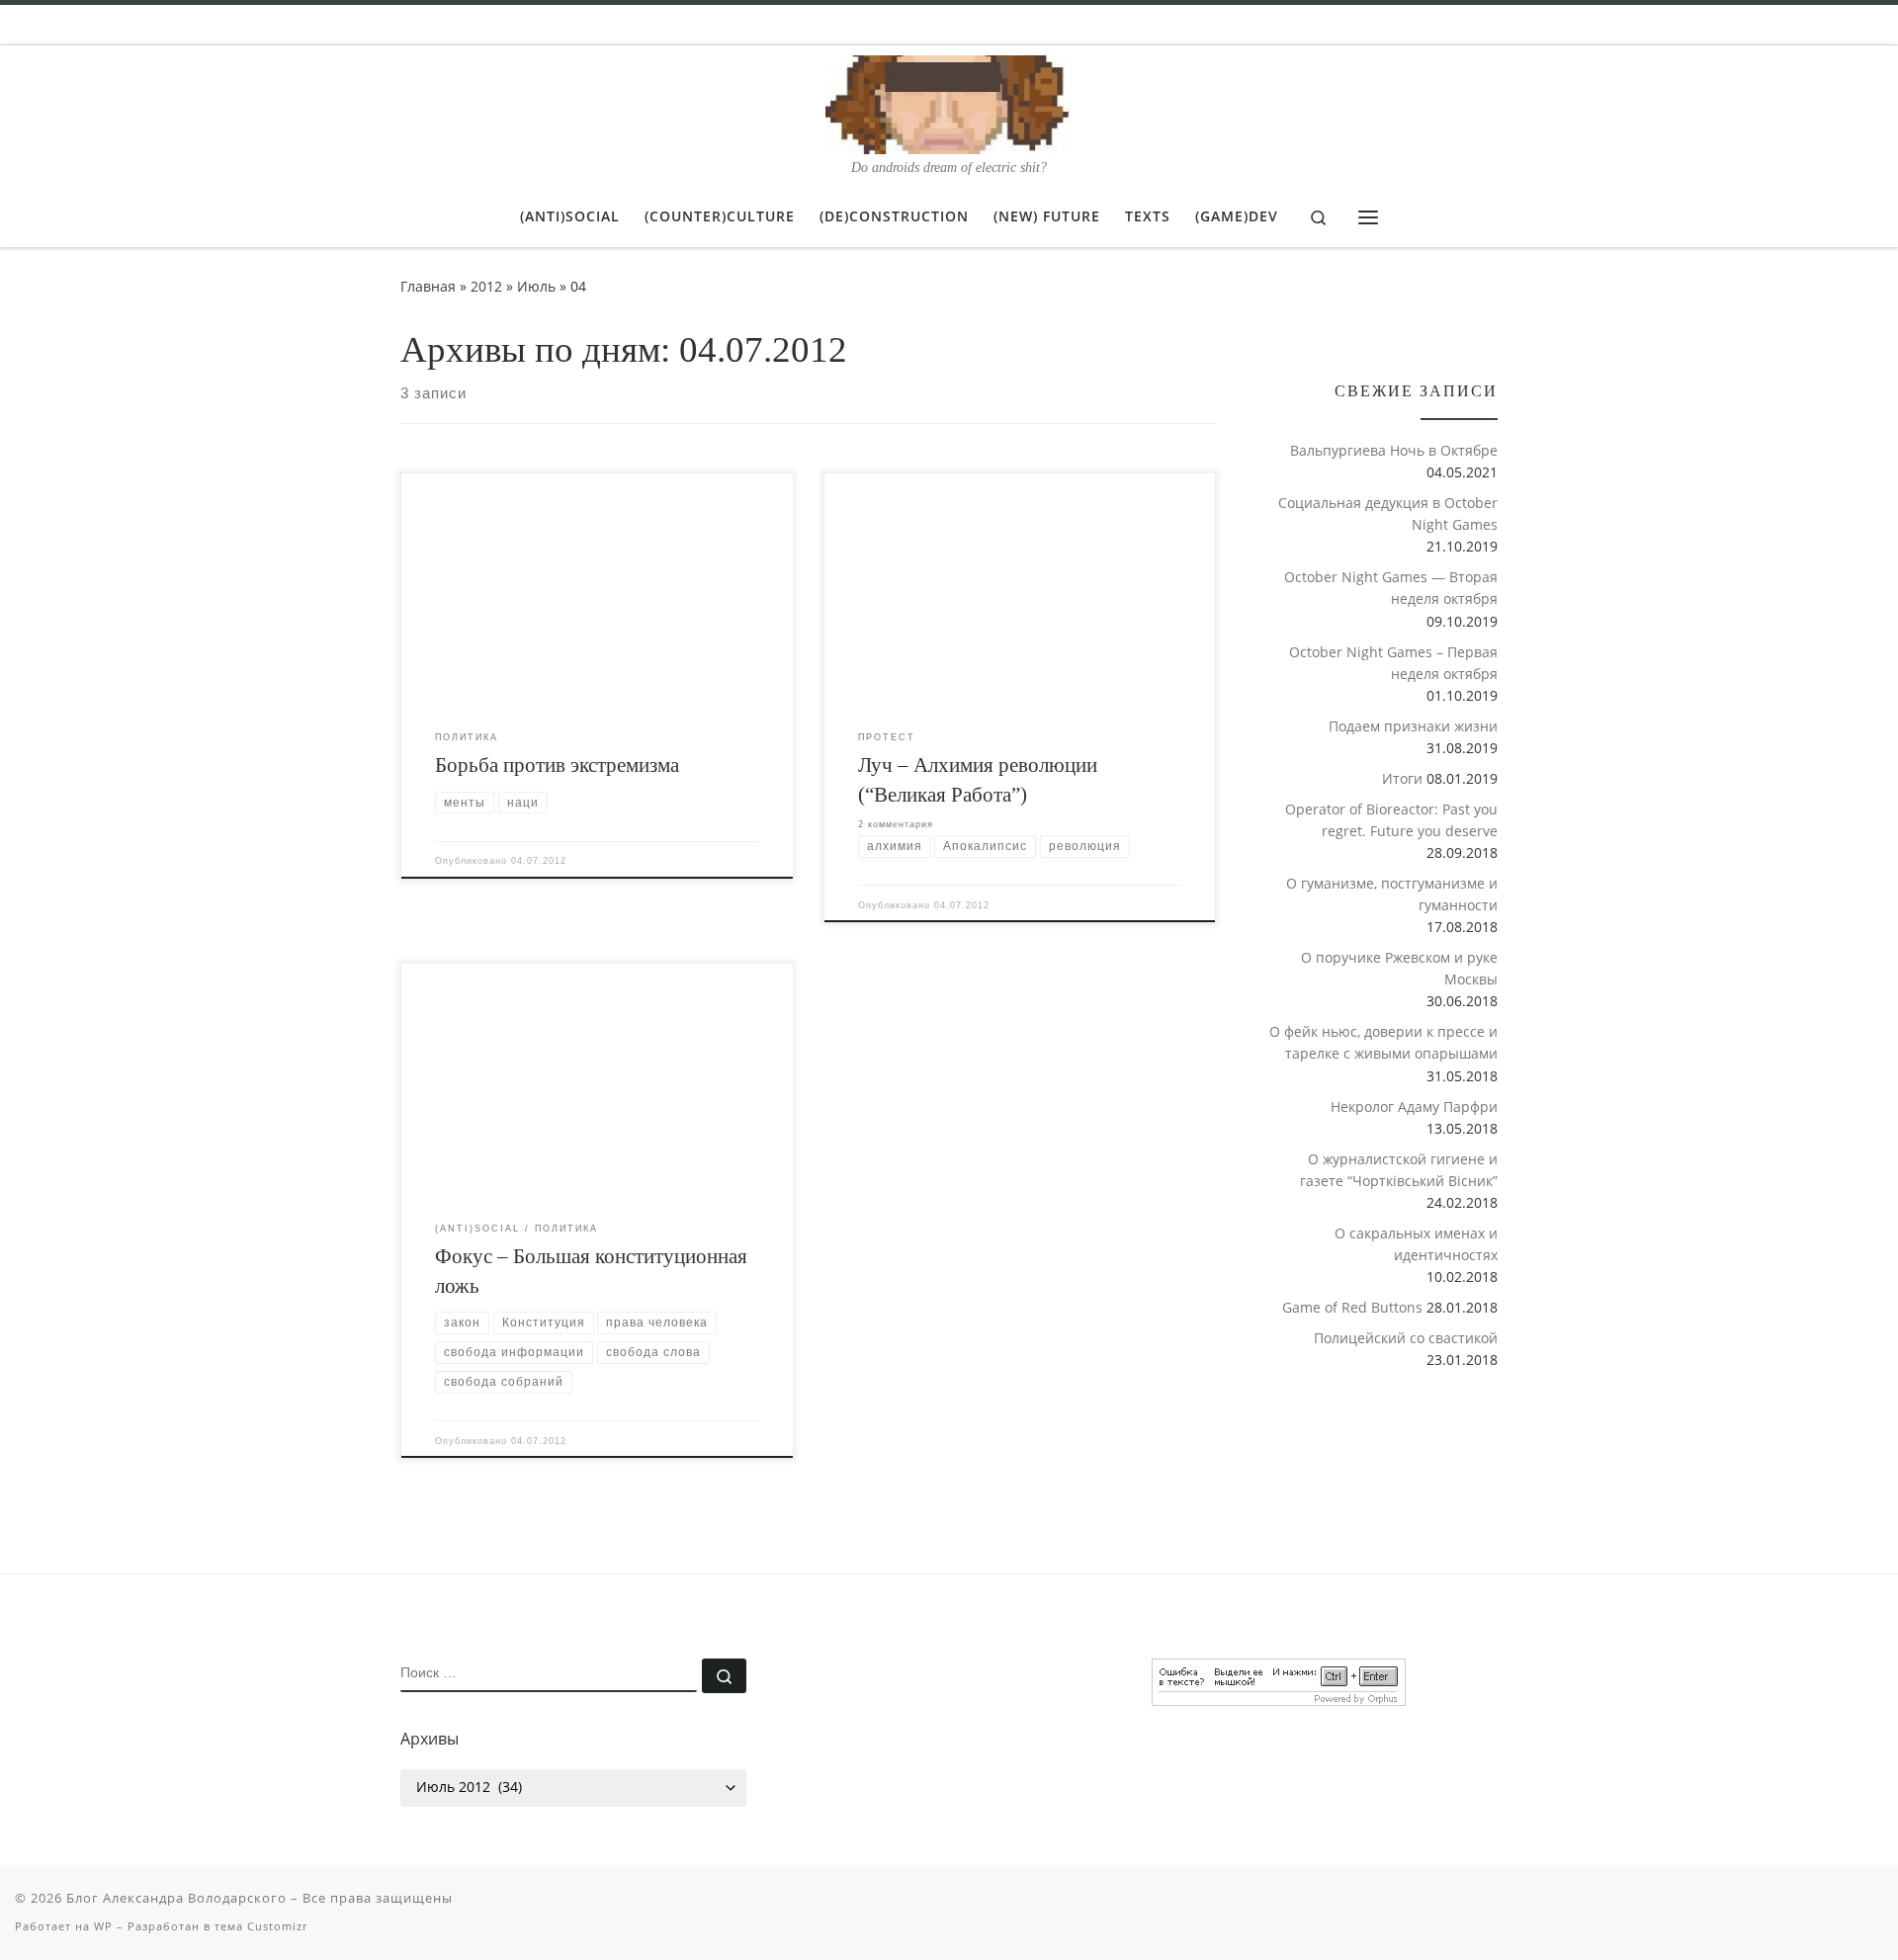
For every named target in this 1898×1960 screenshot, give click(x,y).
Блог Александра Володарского (176, 1898)
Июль (536, 286)
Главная (428, 286)
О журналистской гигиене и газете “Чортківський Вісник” (1399, 1170)
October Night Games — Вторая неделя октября (1391, 588)
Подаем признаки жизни (1413, 726)
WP (103, 1926)
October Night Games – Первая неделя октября (1393, 663)
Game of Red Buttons (1352, 1307)
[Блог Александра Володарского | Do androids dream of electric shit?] (949, 101)
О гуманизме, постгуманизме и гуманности (1392, 894)
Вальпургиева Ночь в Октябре (1394, 450)
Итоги (1402, 778)
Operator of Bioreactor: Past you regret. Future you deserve (1391, 820)
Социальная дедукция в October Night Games (1388, 513)
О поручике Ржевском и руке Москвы (1399, 968)
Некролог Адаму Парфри (1414, 1107)
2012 (486, 286)
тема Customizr (261, 1926)
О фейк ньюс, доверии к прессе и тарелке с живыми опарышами (1383, 1042)
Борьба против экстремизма (557, 765)
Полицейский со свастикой (1406, 1338)
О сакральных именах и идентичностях (1416, 1244)
